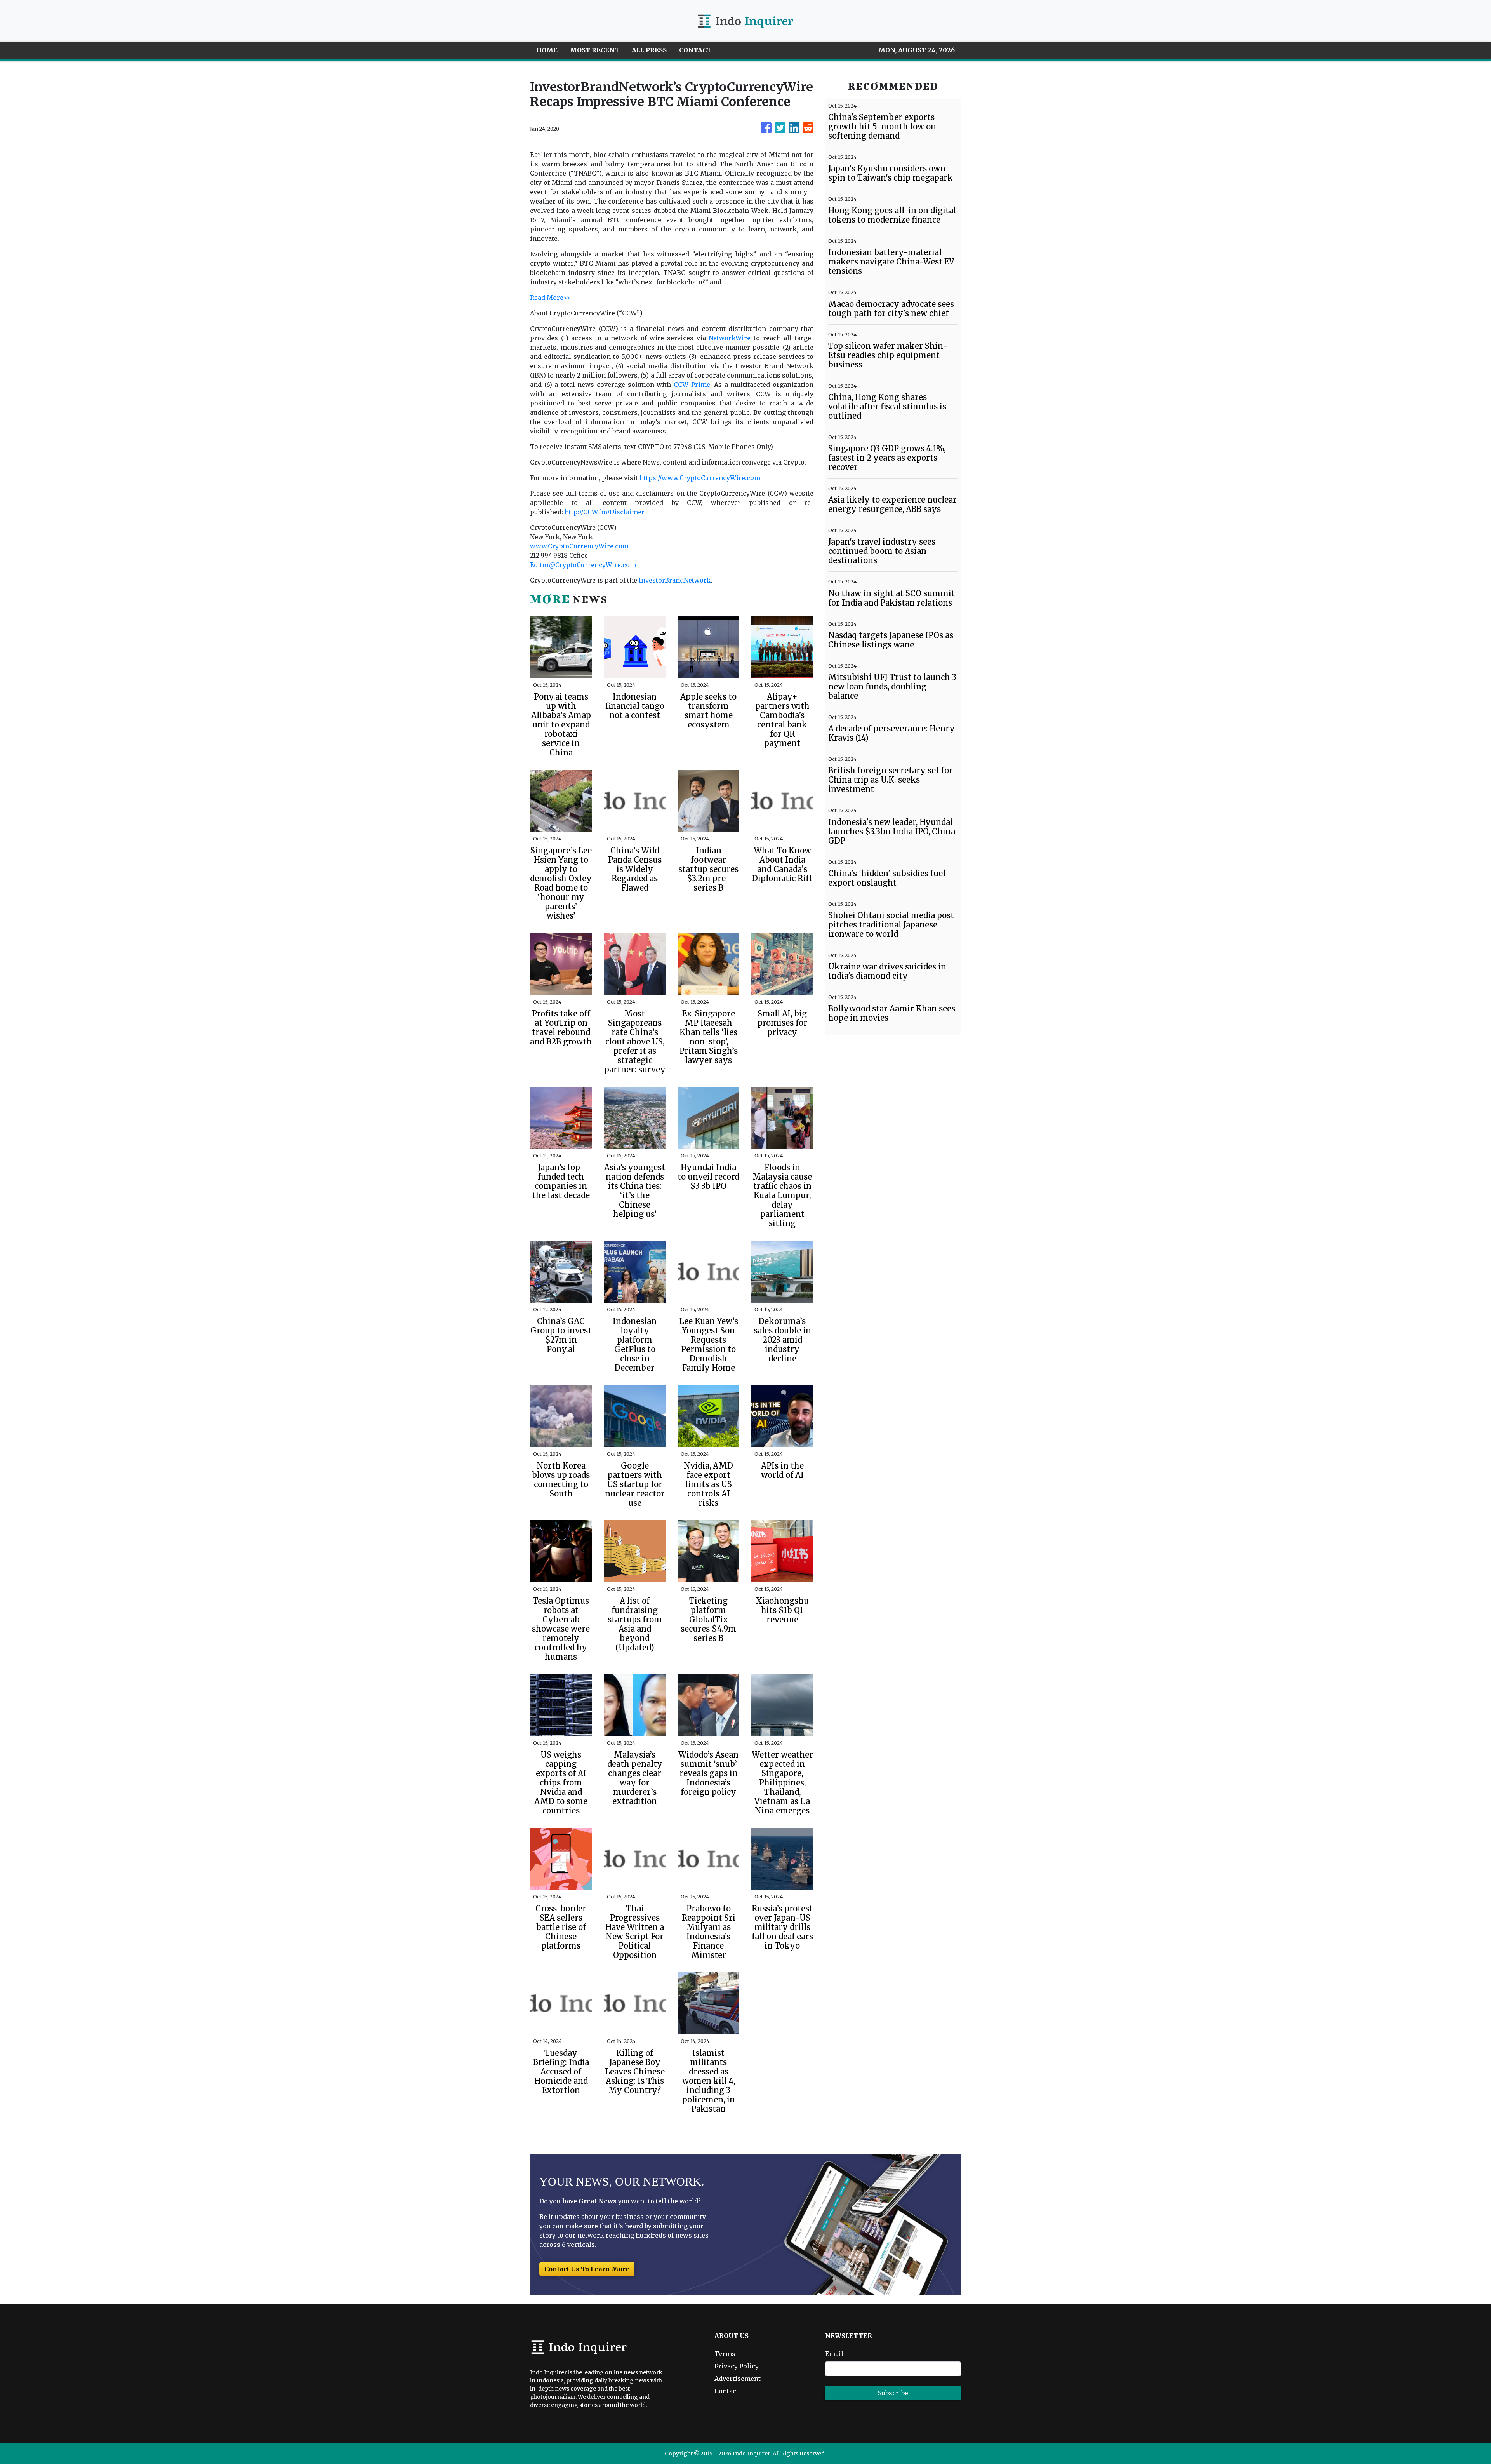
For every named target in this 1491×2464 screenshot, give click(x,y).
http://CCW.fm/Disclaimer (605, 512)
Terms (725, 2354)
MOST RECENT (595, 50)
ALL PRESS (649, 50)
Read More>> (550, 298)
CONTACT (695, 50)
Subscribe (893, 2393)
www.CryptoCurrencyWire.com (579, 546)
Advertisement (738, 2379)
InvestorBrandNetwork (675, 580)
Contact (726, 2391)
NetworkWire (730, 338)
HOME (547, 50)
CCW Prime (692, 385)
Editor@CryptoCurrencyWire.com (583, 565)
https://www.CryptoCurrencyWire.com (700, 478)
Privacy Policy (737, 2366)
